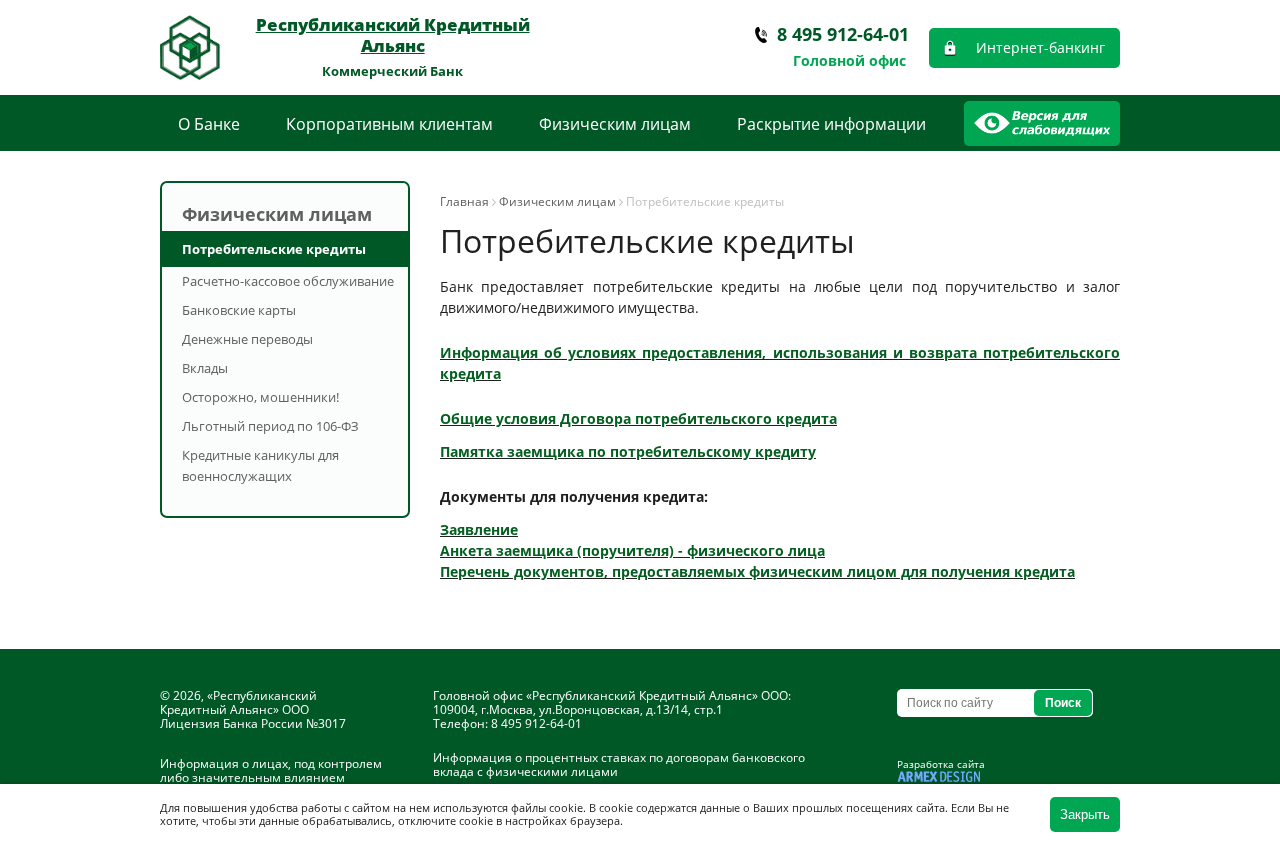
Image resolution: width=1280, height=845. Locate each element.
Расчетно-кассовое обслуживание (288, 281)
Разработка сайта (941, 764)
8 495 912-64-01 (843, 34)
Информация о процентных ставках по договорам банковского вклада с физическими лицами (619, 764)
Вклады (205, 368)
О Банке (209, 124)
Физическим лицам (615, 124)
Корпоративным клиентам (389, 124)
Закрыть (1085, 814)
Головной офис (849, 60)
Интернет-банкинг (1040, 47)
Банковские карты (239, 310)
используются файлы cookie (508, 807)
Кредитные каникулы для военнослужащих (260, 465)
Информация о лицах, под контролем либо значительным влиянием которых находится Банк (271, 777)
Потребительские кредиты (274, 249)
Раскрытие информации (831, 124)
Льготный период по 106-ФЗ (270, 426)
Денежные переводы (247, 339)
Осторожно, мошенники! (260, 397)
